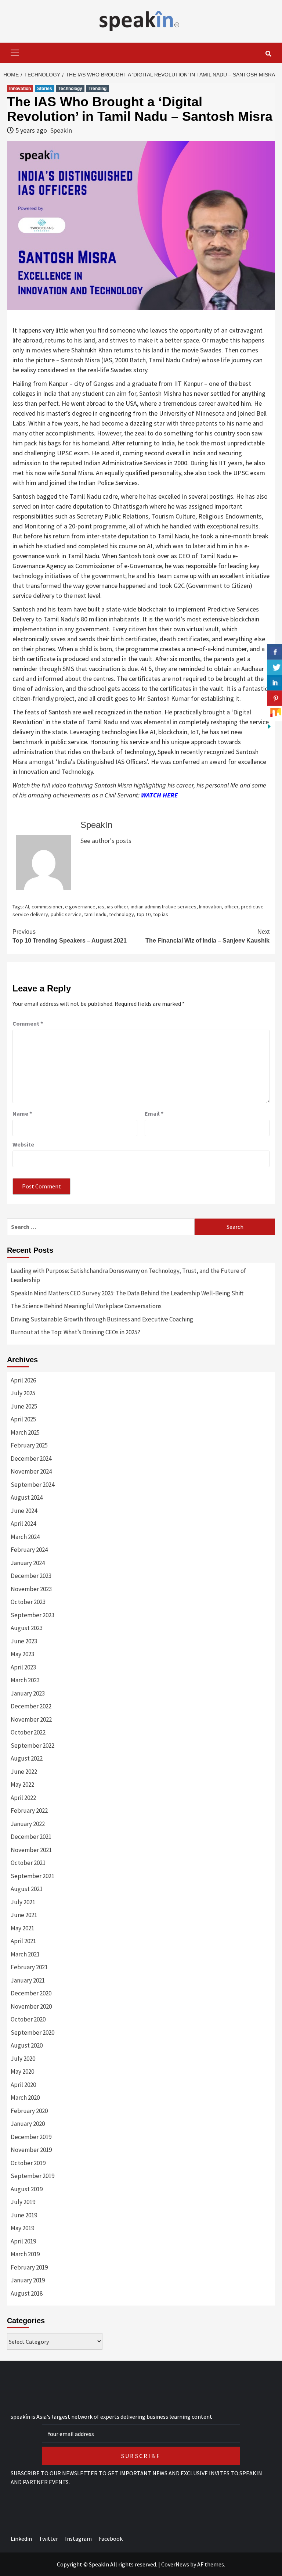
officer (231, 907)
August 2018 (27, 2293)
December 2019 (31, 2137)
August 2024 (27, 1497)
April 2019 (23, 2241)
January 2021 (28, 1980)
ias (101, 907)
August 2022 (27, 1758)
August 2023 (27, 1628)
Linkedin (21, 2539)
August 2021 (27, 1889)
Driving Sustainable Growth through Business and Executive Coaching (102, 1319)
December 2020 (31, 1993)
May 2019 (22, 2228)
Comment (28, 1023)
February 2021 (29, 1967)
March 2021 (25, 1954)
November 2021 (31, 1850)
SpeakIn (61, 130)
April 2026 (23, 1380)
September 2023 (32, 1615)
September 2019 (32, 2176)
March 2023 (25, 1680)
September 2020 (32, 2033)
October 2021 (28, 1863)
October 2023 (28, 1602)
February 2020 (29, 2111)
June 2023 (24, 1641)
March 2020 (25, 2098)
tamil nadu (95, 914)
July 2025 (23, 1393)
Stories (45, 89)
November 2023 (31, 1589)
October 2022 (28, 1732)
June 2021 (24, 1915)
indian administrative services (164, 907)
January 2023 (28, 1693)
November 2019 (31, 2150)
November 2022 (31, 1719)
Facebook (111, 2539)
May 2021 (22, 1928)
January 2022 (28, 1824)
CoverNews (175, 2564)
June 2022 (24, 1772)
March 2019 (25, 2254)
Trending (97, 89)
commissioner (47, 907)
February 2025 (29, 1445)
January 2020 (28, 2124)
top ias (161, 914)
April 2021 (23, 1941)
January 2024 (28, 1563)
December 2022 (31, 1706)
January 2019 (28, 2280)
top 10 (144, 914)
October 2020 (28, 2019)
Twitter (48, 2539)
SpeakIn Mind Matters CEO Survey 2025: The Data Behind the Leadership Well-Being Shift (127, 1293)
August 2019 (27, 2189)
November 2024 (31, 1471)
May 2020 (22, 2071)
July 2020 (23, 2059)
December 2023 (31, 1576)
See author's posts (106, 841)
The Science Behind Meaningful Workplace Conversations (86, 1306)
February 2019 (29, 2267)
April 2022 (23, 1798)
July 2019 (23, 2202)
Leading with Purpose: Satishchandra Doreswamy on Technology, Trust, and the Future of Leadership (128, 1276)
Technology (70, 89)
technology (122, 914)
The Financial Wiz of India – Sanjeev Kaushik (207, 936)
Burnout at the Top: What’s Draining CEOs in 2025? (75, 1332)
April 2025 (23, 1419)
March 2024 (25, 1537)
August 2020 (27, 2045)
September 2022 (32, 1746)
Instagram (78, 2539)
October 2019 (28, 2163)
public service (66, 914)
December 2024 (31, 1459)
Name (22, 1113)
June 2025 (24, 1406)
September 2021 (32, 1876)
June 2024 (24, 1511)
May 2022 (22, 1784)
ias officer (117, 907)
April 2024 (23, 1524)
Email (154, 1113)
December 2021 (31, 1837)
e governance (80, 907)
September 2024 (32, 1485)
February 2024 (29, 1550)
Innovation (20, 89)
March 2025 (25, 1432)
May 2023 (22, 1654)
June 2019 (24, 2215)
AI (27, 907)
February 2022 (29, 1811)
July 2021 (23, 1902)
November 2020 (31, 2006)
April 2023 (23, 1667)
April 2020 (23, 2085)
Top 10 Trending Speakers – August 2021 (70, 936)
